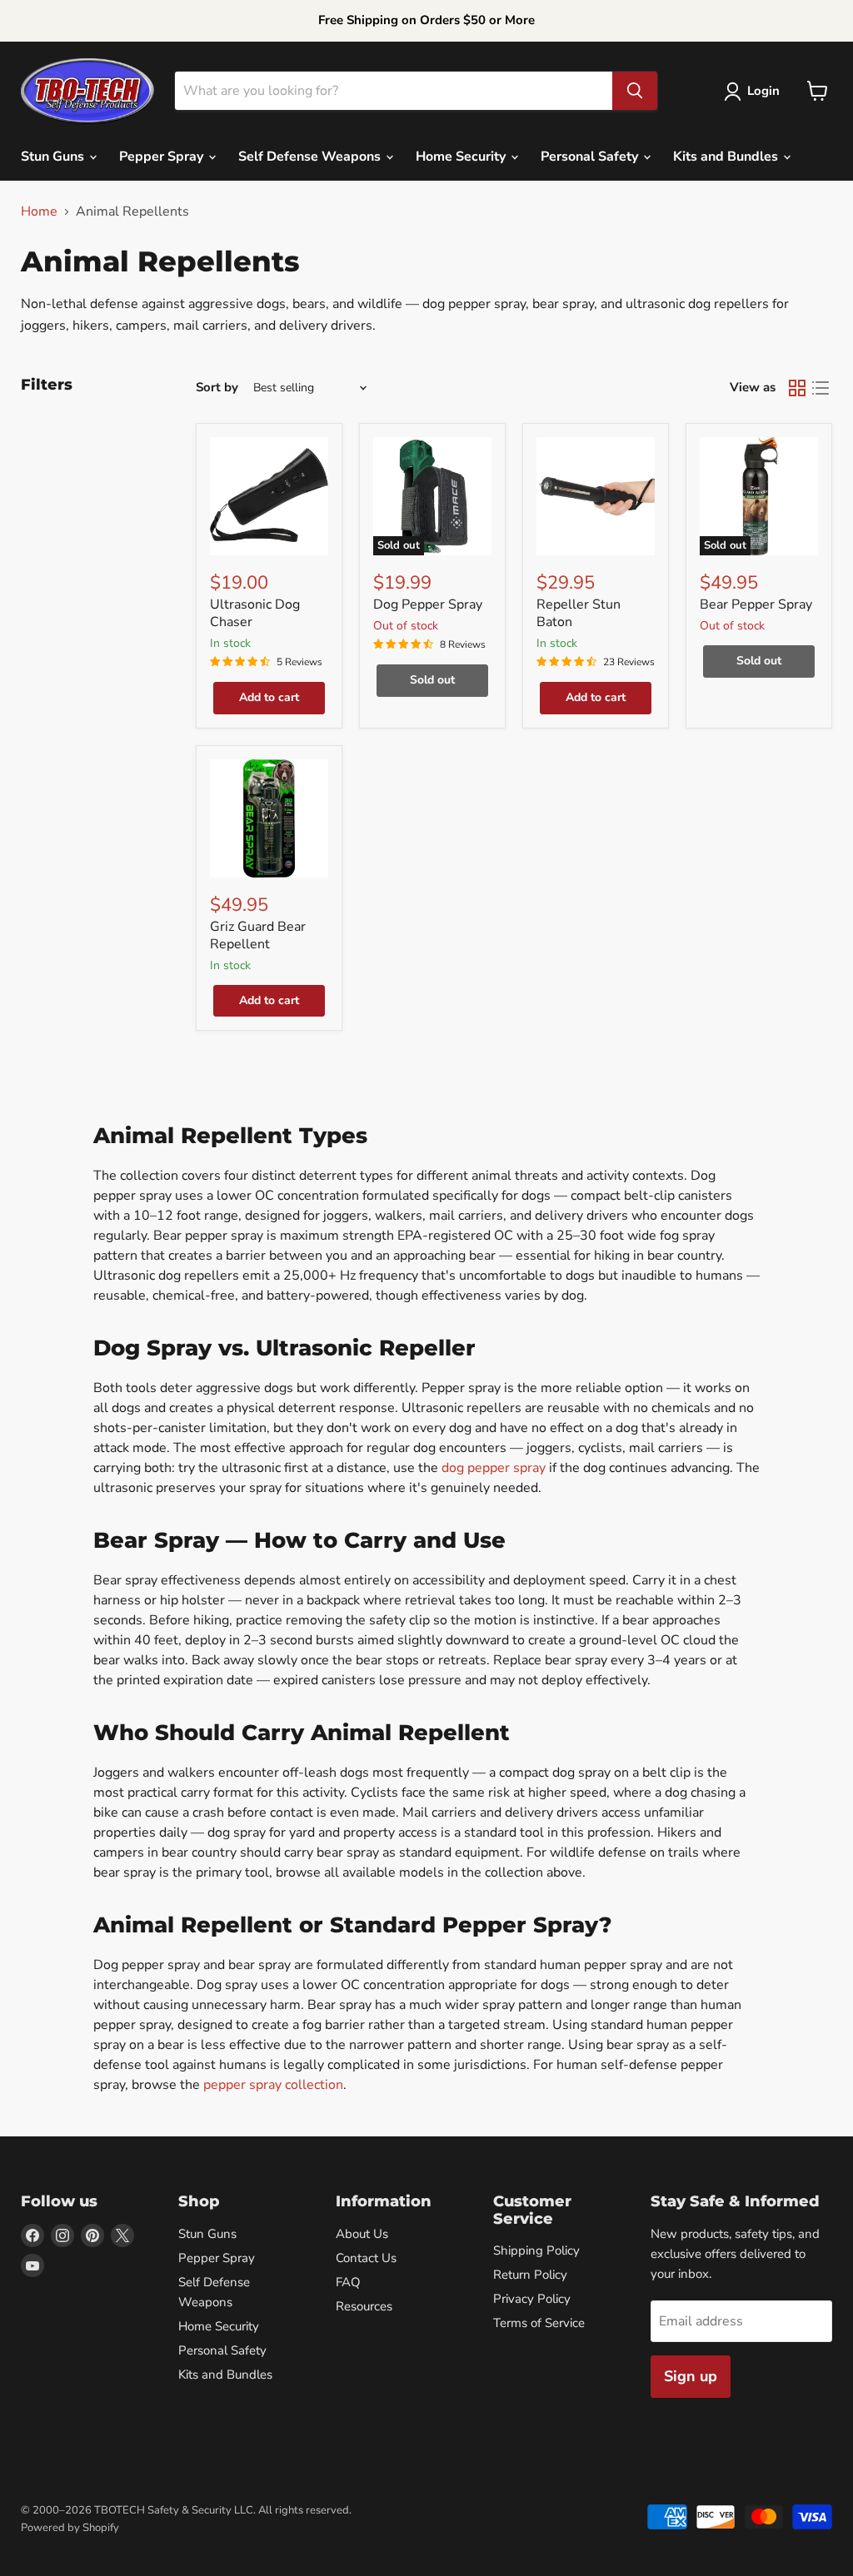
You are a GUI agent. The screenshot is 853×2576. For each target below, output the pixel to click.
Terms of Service (539, 2323)
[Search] (635, 91)
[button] (755, 92)
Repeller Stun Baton (579, 613)
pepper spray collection (273, 2085)
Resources (364, 2306)
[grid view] (797, 388)
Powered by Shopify (70, 2528)
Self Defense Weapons (311, 157)
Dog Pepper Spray (428, 604)
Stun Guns (54, 157)
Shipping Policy (536, 2250)
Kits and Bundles (727, 157)
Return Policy (530, 2275)
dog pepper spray (494, 1468)
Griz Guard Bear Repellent (258, 935)
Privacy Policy (532, 2299)
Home (39, 211)
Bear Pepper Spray (756, 604)
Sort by (217, 388)
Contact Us (366, 2258)
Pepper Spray (163, 157)
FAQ (348, 2282)
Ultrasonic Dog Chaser (255, 613)
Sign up (691, 2376)
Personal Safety (591, 157)
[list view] (821, 388)
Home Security (462, 157)
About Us (362, 2234)
